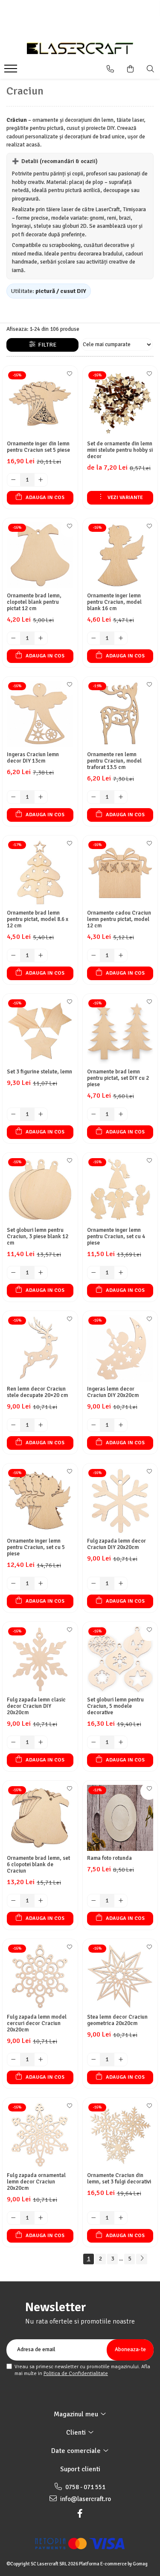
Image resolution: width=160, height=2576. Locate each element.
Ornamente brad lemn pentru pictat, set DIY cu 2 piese (118, 1078)
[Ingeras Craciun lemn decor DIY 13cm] (40, 714)
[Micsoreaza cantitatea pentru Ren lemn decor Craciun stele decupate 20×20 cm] (14, 1425)
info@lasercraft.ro (85, 2499)
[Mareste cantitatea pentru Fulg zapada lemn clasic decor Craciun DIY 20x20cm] (41, 1742)
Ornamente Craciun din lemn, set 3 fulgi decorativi (119, 2179)
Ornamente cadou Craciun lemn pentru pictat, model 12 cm (119, 919)
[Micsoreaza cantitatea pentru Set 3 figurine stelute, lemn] (14, 1114)
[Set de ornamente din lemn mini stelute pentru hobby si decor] (120, 403)
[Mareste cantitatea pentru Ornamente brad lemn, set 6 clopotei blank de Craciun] (41, 1901)
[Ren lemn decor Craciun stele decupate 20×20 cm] (40, 1348)
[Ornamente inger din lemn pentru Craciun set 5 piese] (40, 403)
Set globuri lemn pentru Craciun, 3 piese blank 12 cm (38, 1237)
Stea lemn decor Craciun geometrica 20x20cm (117, 2020)
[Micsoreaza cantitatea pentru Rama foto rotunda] (94, 1901)
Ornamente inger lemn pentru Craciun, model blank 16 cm (114, 602)
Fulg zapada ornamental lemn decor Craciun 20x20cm (36, 2182)
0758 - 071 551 (85, 2487)
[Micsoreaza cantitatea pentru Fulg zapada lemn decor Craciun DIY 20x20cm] (94, 1583)
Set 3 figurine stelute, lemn (39, 1072)
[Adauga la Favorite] (69, 376)
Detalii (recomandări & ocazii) (55, 161)
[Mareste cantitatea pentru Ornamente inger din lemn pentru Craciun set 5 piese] (41, 480)
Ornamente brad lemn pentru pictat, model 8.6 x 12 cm (38, 919)
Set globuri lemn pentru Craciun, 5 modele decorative (115, 1706)
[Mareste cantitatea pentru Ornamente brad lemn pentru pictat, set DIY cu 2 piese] (121, 1114)
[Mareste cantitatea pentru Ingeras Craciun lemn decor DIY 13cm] (41, 797)
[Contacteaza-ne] (110, 69)
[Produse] (12, 71)
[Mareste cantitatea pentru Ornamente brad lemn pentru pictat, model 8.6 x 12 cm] (41, 955)
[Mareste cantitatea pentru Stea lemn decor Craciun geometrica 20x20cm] (121, 2060)
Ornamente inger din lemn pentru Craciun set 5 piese (38, 447)
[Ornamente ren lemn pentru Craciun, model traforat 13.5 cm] (120, 714)
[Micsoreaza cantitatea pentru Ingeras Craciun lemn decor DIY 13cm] (14, 797)
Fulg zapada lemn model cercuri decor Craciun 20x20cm (37, 2024)
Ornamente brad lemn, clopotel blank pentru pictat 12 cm (34, 602)
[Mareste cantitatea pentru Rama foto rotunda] (121, 1901)
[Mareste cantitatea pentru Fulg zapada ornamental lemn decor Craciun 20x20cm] (41, 2218)
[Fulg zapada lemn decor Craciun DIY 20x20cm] (120, 1501)
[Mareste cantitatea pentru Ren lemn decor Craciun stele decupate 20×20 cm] (41, 1425)
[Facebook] (80, 2514)
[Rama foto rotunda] (120, 1818)
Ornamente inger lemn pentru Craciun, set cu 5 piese (36, 1548)
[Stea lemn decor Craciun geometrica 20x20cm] (120, 1976)
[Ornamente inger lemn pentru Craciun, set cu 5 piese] (40, 1501)
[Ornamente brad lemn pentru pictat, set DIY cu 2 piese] (120, 1031)
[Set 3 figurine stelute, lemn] (40, 1031)
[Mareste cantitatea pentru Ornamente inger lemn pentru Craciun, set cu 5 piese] (41, 1583)
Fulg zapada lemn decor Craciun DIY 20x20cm (116, 1544)
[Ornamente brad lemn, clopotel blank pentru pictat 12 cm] (40, 556)
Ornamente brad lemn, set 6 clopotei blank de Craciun (38, 1865)
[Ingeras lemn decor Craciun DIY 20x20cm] (120, 1348)
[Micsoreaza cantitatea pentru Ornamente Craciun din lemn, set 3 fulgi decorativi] (94, 2218)
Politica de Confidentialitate (76, 2374)
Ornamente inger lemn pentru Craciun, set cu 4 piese (116, 1237)
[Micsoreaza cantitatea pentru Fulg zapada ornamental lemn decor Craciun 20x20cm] (14, 2218)
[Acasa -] (80, 48)
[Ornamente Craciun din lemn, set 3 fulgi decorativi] (120, 2135)
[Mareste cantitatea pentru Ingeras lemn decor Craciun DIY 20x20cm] (121, 1425)
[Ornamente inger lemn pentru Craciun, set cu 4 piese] (120, 1190)
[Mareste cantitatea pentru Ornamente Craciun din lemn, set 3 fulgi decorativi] (121, 2218)
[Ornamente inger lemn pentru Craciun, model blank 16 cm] (120, 556)
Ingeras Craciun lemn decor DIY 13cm (33, 758)
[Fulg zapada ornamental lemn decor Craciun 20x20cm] (40, 2135)
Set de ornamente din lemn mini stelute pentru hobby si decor (120, 450)
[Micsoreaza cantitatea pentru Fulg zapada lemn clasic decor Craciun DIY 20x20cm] (14, 1742)
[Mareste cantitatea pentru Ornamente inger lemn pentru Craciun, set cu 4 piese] (121, 1273)
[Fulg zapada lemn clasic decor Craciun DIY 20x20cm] (40, 1659)
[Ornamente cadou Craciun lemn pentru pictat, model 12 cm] (120, 873)
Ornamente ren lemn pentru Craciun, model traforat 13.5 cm (114, 761)
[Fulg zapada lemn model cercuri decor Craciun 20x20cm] (40, 1976)
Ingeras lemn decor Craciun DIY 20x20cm (113, 1392)
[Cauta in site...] (150, 69)
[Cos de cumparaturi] (130, 69)
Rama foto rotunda (109, 1858)
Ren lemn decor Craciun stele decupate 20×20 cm (37, 1392)
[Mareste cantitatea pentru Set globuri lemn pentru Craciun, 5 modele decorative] (121, 1742)
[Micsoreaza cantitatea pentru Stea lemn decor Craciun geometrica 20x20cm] (94, 2060)
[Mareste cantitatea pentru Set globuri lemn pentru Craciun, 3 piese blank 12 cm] (41, 1273)
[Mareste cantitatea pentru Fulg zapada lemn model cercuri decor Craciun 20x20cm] (41, 2060)
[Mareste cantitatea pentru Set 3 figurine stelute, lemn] (41, 1114)
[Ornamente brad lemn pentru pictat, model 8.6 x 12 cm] (40, 873)
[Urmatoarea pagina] (142, 2259)
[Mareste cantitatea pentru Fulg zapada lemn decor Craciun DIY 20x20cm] (121, 1583)
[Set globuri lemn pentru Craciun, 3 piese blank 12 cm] (40, 1190)
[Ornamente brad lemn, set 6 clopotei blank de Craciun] (40, 1818)
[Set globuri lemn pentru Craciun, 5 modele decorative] (120, 1659)
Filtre (46, 345)
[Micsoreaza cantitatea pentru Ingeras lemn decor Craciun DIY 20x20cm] (94, 1425)
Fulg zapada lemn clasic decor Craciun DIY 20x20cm (36, 1706)
